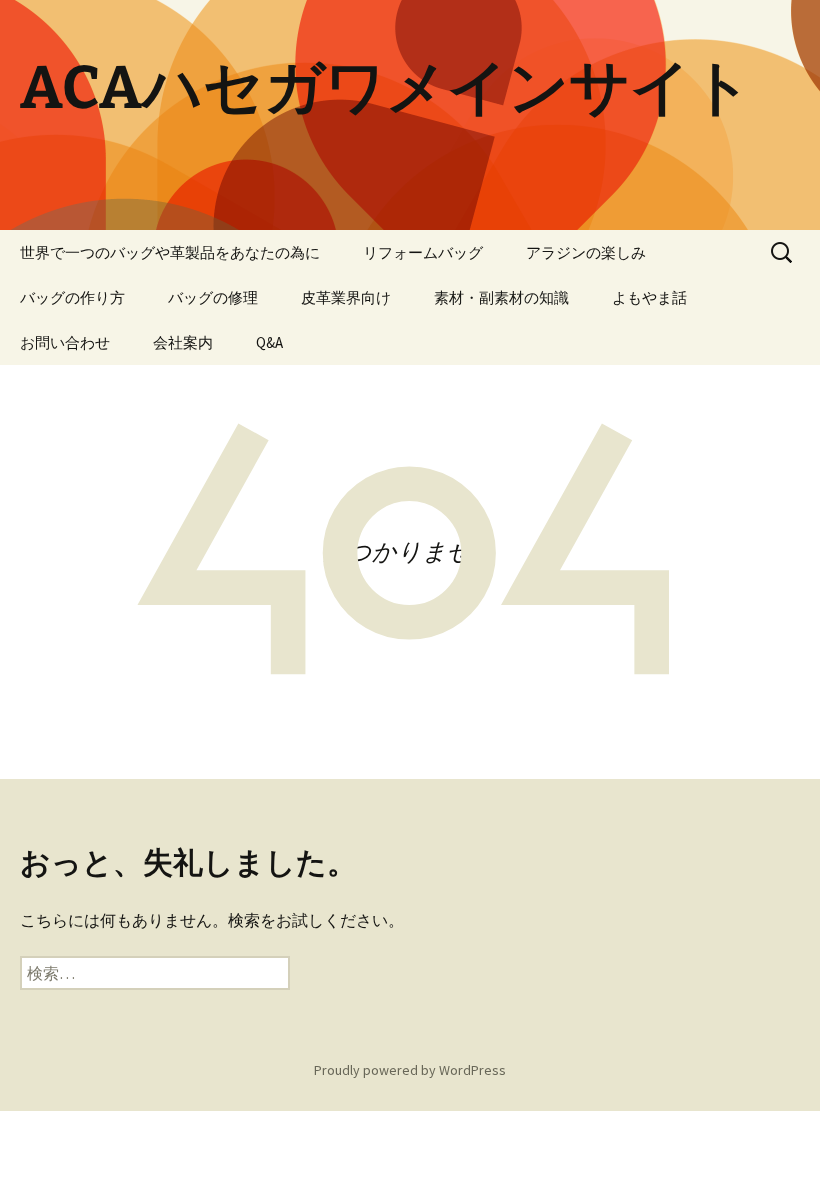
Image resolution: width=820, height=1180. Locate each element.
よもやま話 (649, 297)
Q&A (269, 342)
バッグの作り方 (72, 297)
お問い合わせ (65, 342)
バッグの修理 (213, 297)
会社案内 (183, 342)
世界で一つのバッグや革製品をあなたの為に (170, 252)
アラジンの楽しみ (586, 252)
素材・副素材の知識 (501, 297)
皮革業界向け (346, 297)
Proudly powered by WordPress (410, 1070)
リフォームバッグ (423, 252)
